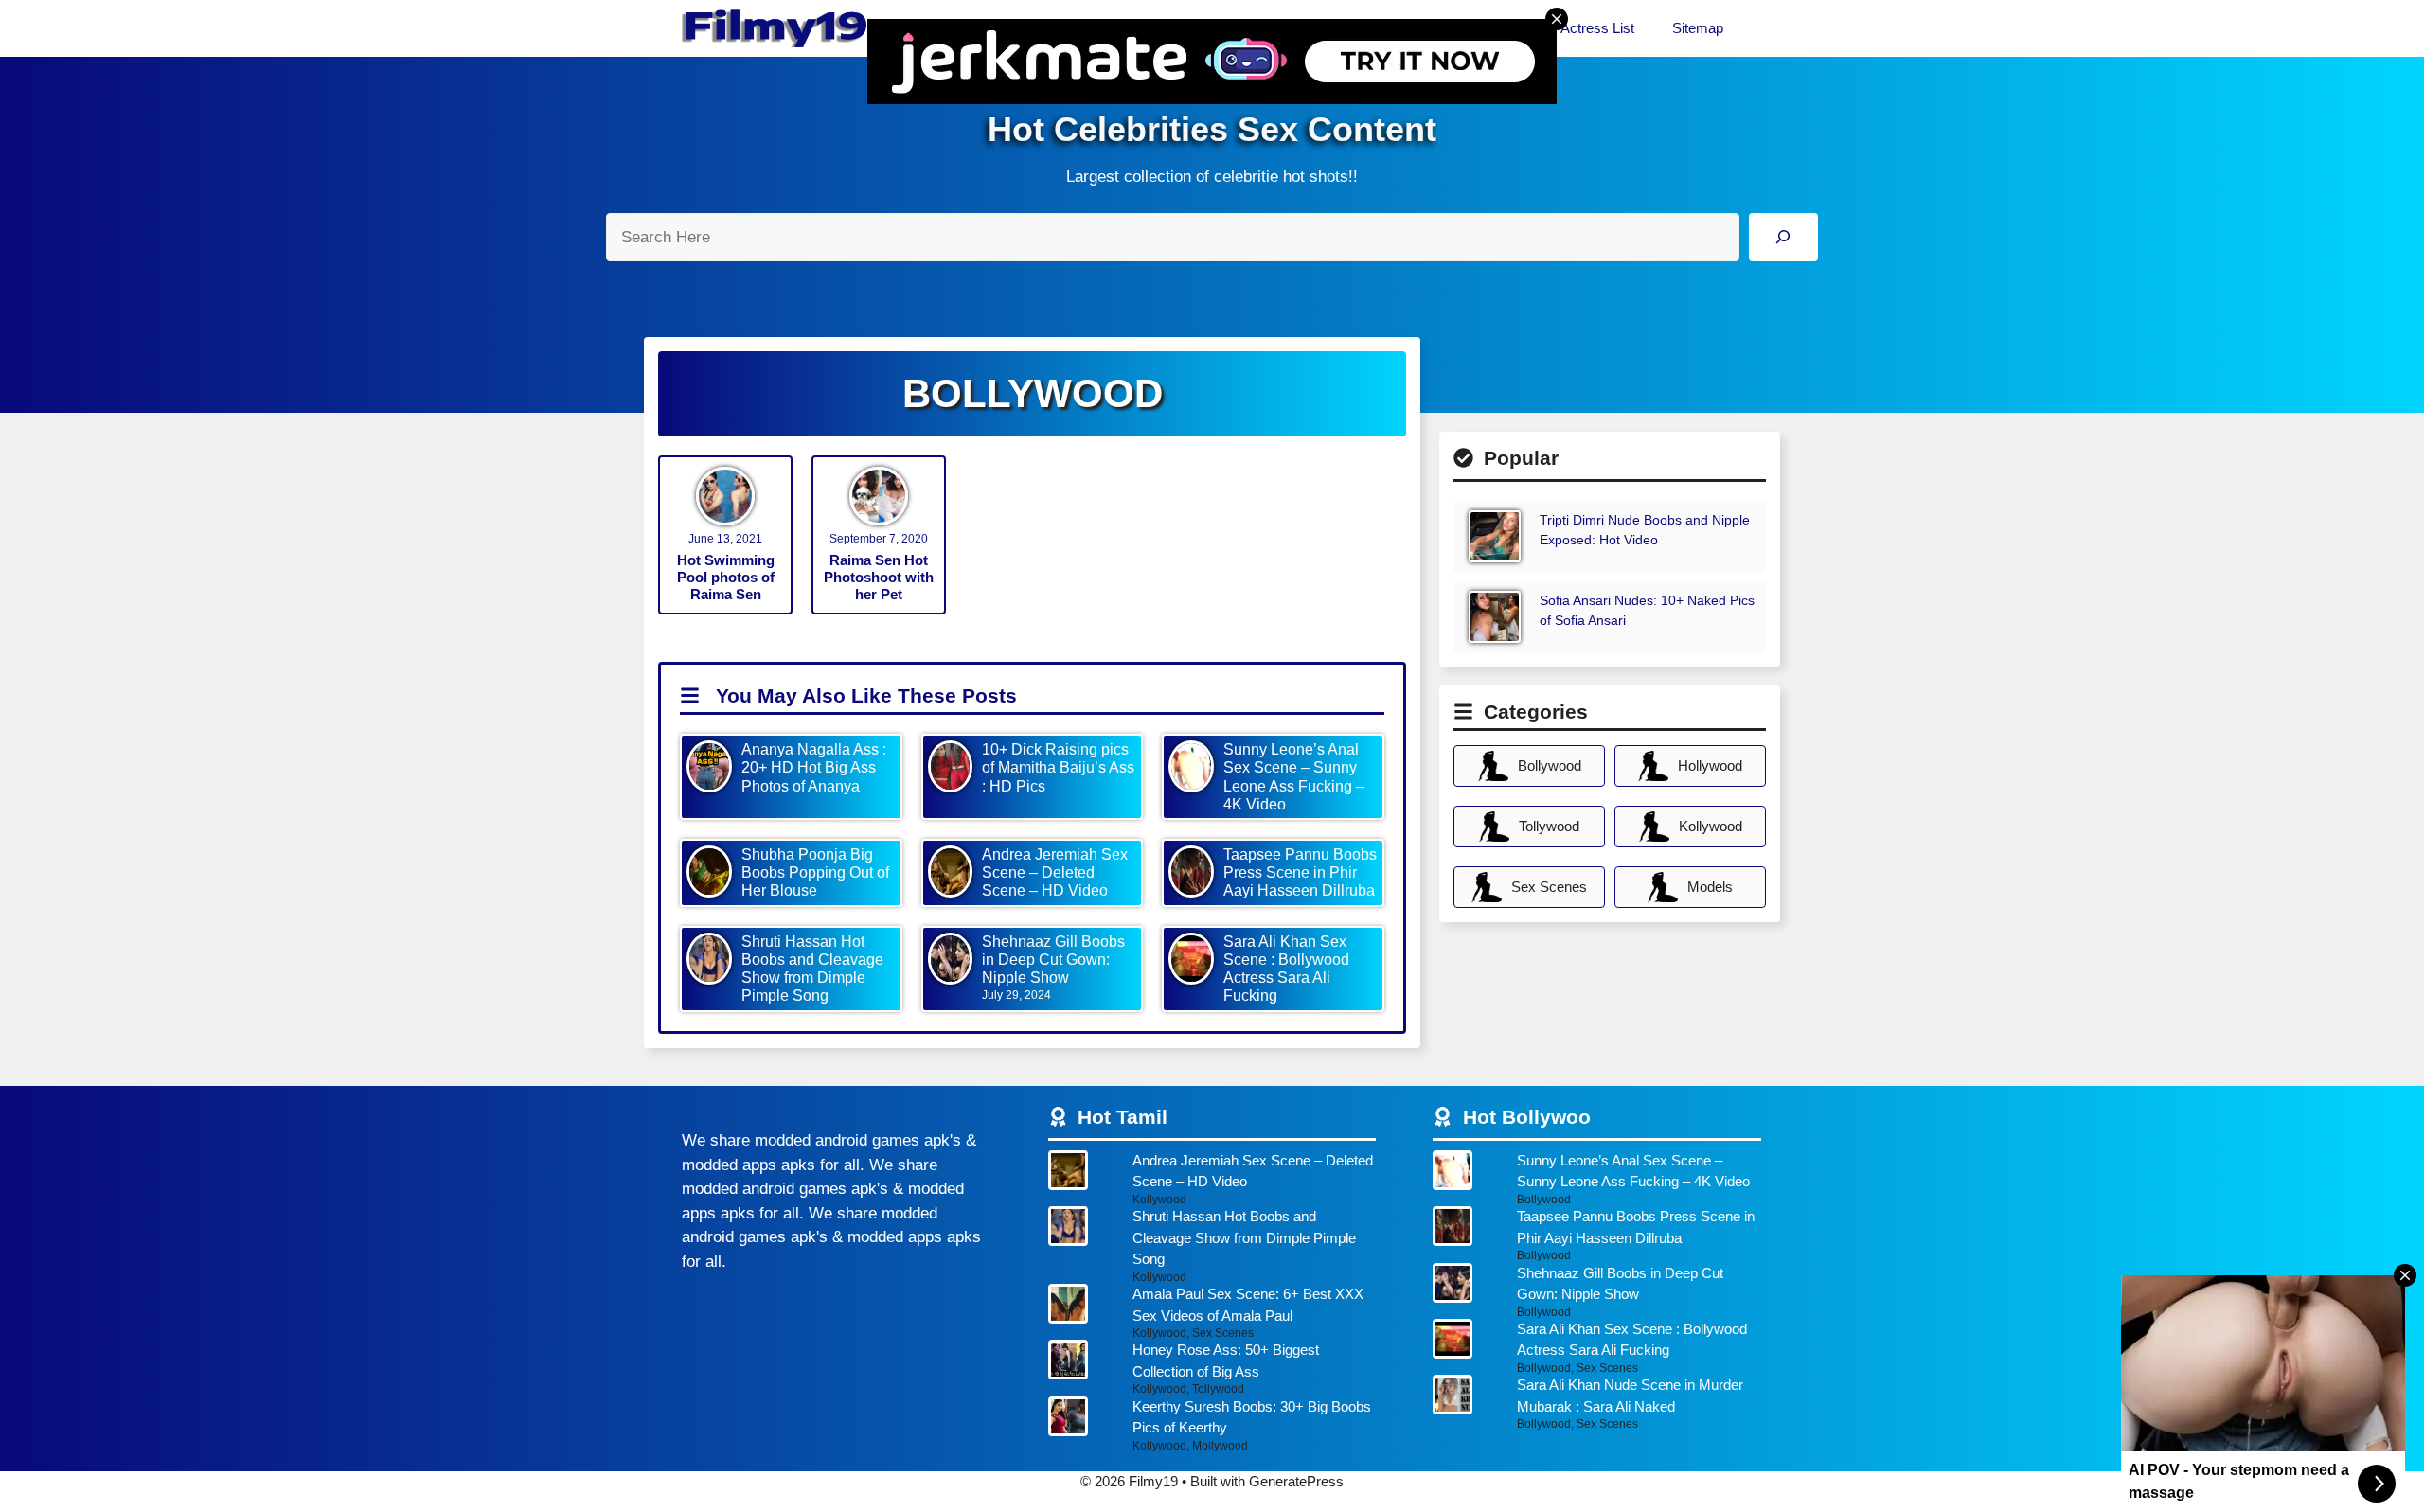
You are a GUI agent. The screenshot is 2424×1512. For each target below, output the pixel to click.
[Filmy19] (776, 28)
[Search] (1783, 237)
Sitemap (1698, 28)
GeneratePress (1296, 1481)
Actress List (1597, 28)
